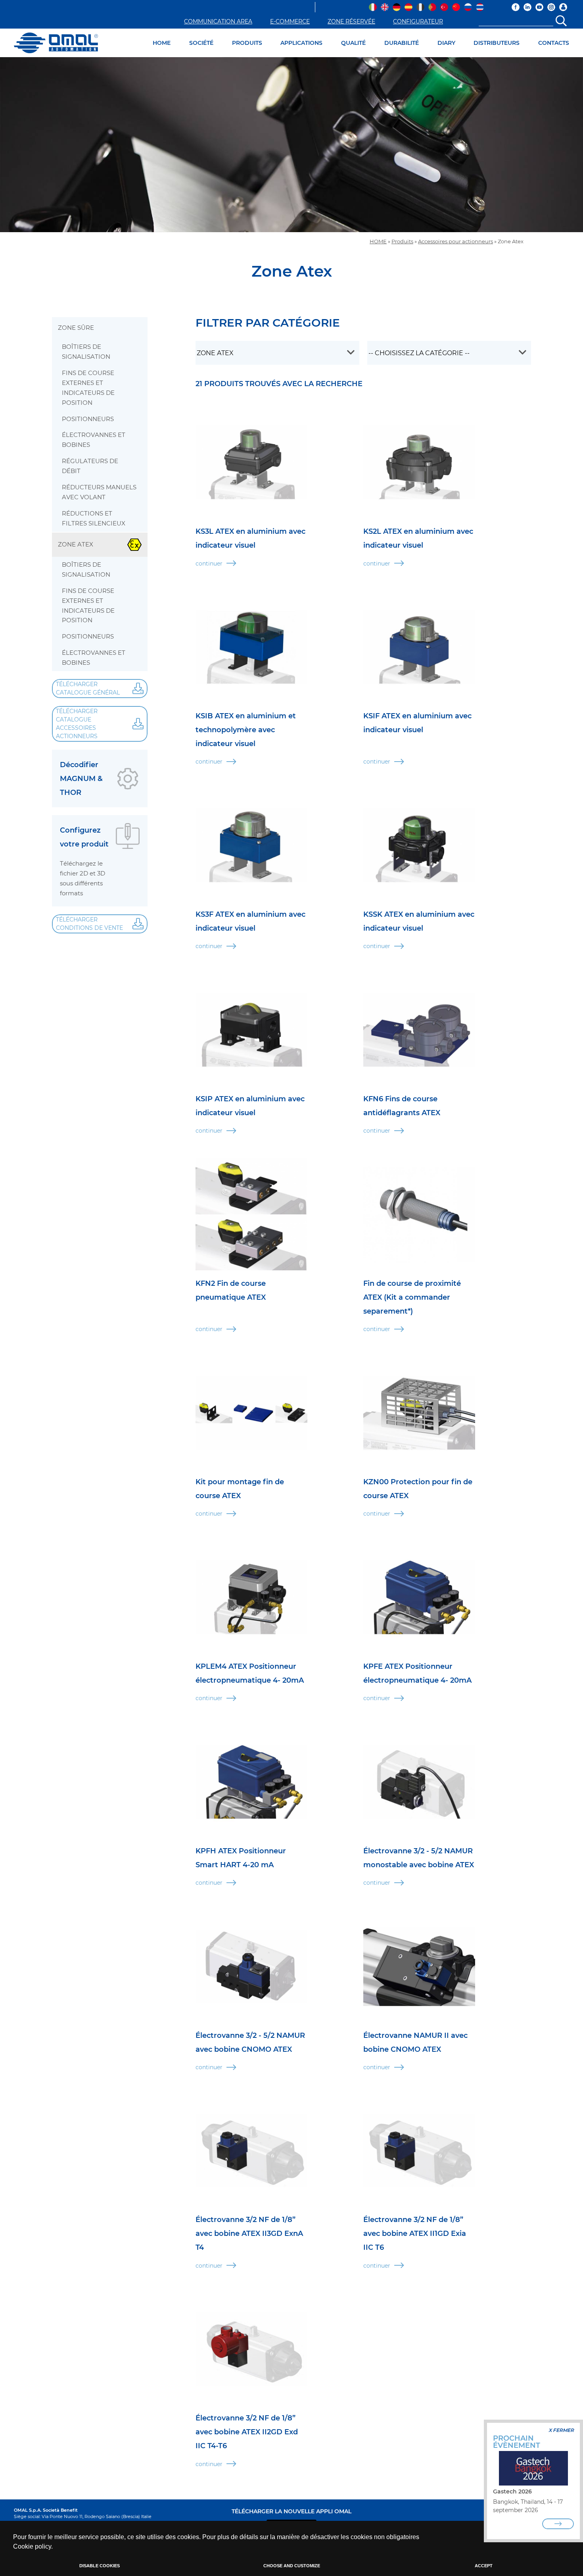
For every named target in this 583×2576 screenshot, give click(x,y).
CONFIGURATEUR (418, 21)
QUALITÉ (353, 43)
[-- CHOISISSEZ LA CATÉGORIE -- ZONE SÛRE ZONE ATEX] (277, 353)
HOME (162, 43)
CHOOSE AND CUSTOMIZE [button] (292, 2566)
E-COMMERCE (290, 21)
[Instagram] (551, 7)
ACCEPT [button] (484, 2566)
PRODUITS (247, 43)
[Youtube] (539, 7)
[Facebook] (516, 7)
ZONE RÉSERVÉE (351, 21)
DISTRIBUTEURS (497, 43)
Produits (402, 241)
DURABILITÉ (402, 43)
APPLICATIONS (301, 43)
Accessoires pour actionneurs (455, 241)
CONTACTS (554, 43)
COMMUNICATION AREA (218, 21)
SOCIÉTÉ (201, 43)
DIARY (446, 43)
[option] (291, 145)
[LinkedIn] (527, 7)
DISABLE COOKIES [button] (100, 2566)
